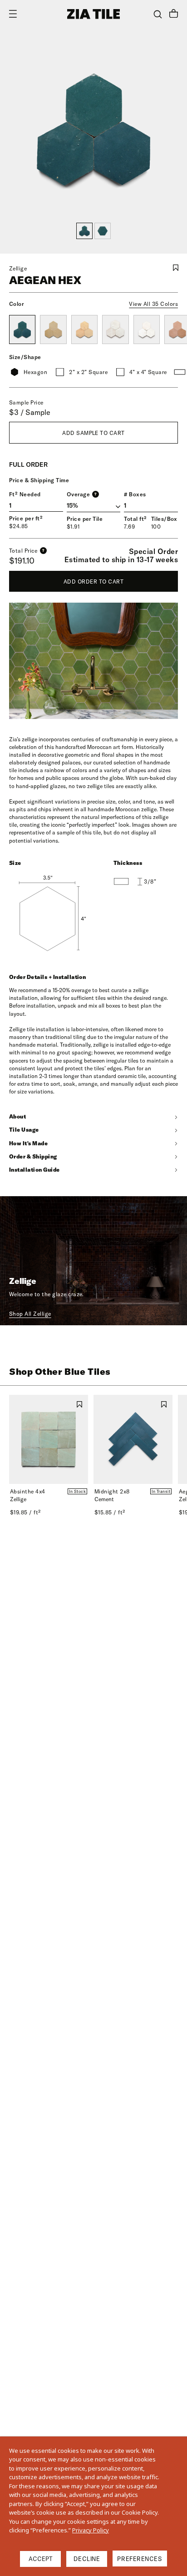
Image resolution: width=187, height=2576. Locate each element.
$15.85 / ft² (110, 1512)
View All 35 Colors (153, 304)
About (17, 1116)
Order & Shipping (33, 1156)
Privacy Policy (91, 2530)
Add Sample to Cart (93, 433)
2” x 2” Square (88, 372)
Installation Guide (34, 1170)
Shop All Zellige (30, 1314)
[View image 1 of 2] (84, 231)
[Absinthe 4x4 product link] (49, 1439)
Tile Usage (24, 1130)
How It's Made (28, 1143)
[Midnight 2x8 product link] (133, 1439)
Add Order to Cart (93, 582)
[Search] (158, 14)
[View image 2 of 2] (103, 231)
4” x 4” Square (148, 372)
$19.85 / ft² (25, 1512)
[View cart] (174, 15)
